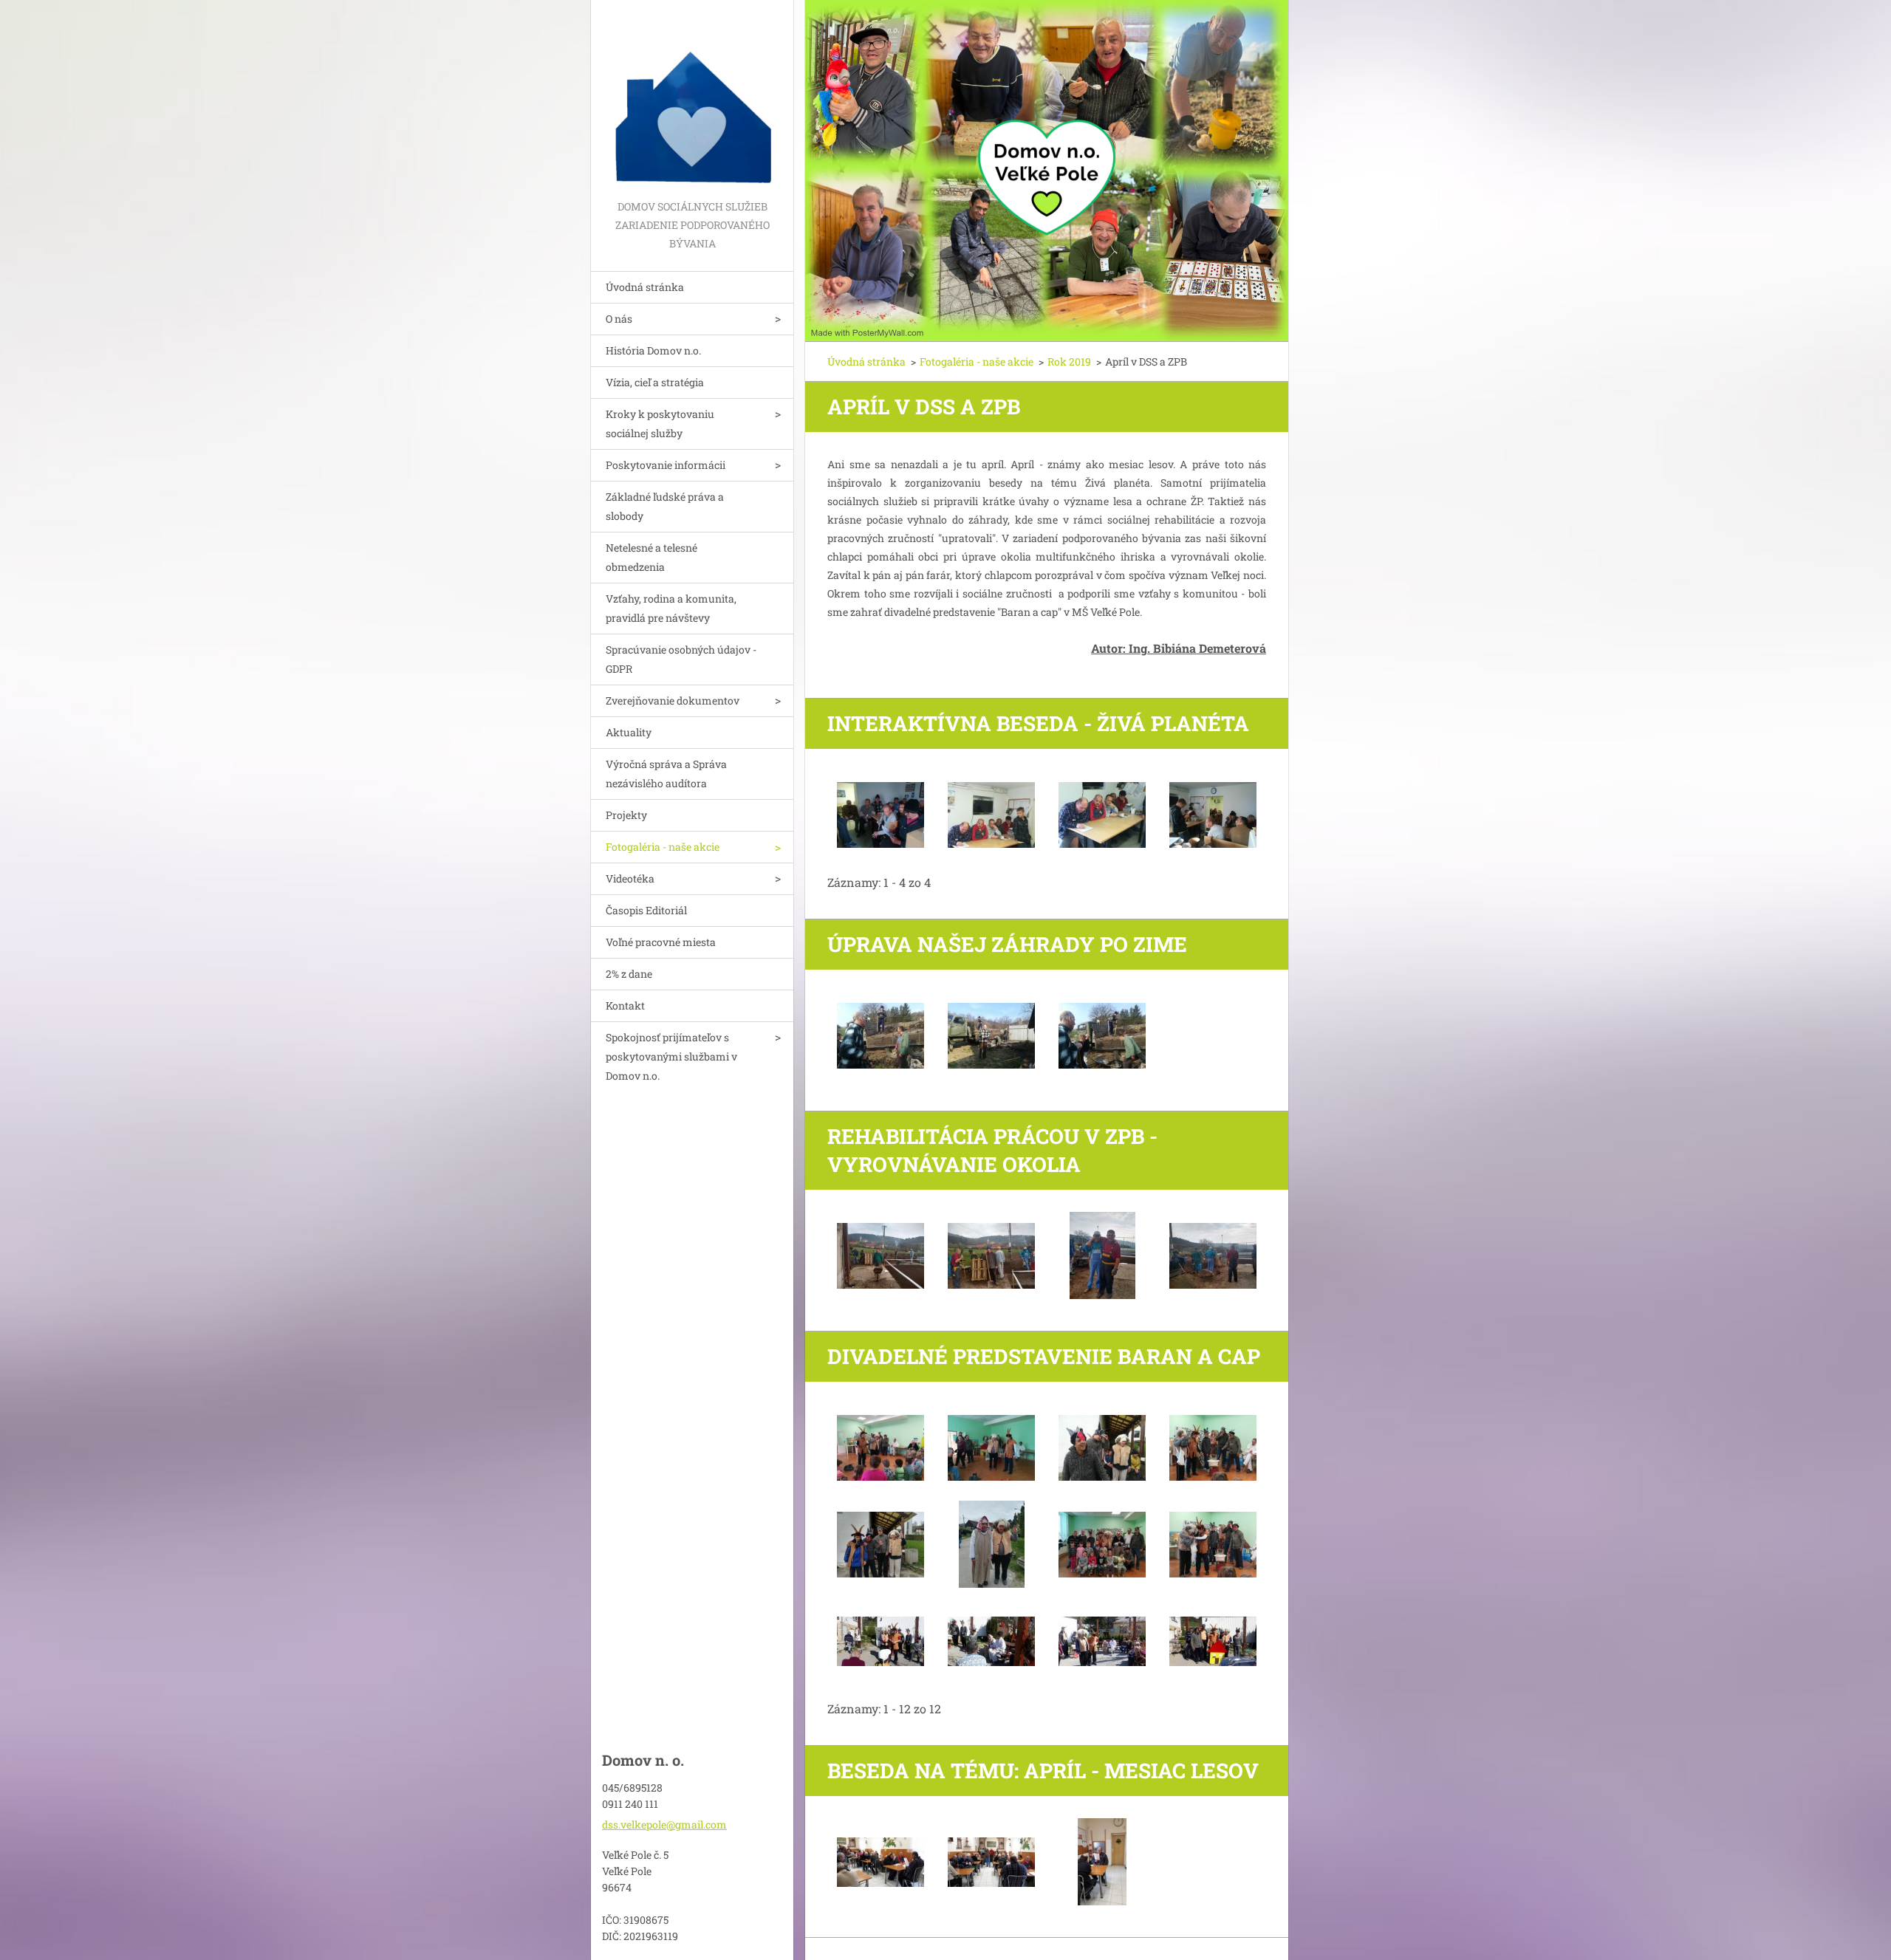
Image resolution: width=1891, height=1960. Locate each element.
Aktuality (629, 732)
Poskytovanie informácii (666, 465)
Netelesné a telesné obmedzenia (652, 557)
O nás (619, 319)
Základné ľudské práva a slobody (665, 506)
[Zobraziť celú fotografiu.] (880, 815)
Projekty (626, 815)
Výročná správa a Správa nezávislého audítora (666, 774)
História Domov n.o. (653, 350)
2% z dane (629, 974)
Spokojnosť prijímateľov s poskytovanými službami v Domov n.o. (671, 1056)
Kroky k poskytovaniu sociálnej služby (660, 424)
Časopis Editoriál (646, 910)
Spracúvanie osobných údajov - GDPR (681, 659)
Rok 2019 (1069, 361)
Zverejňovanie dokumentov (673, 700)
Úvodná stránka (645, 287)
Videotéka (630, 878)
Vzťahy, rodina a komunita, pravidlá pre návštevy (671, 608)
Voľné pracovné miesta (661, 942)
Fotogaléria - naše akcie (663, 847)
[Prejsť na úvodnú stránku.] (692, 99)
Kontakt (625, 1005)
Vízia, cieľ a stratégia (655, 382)
